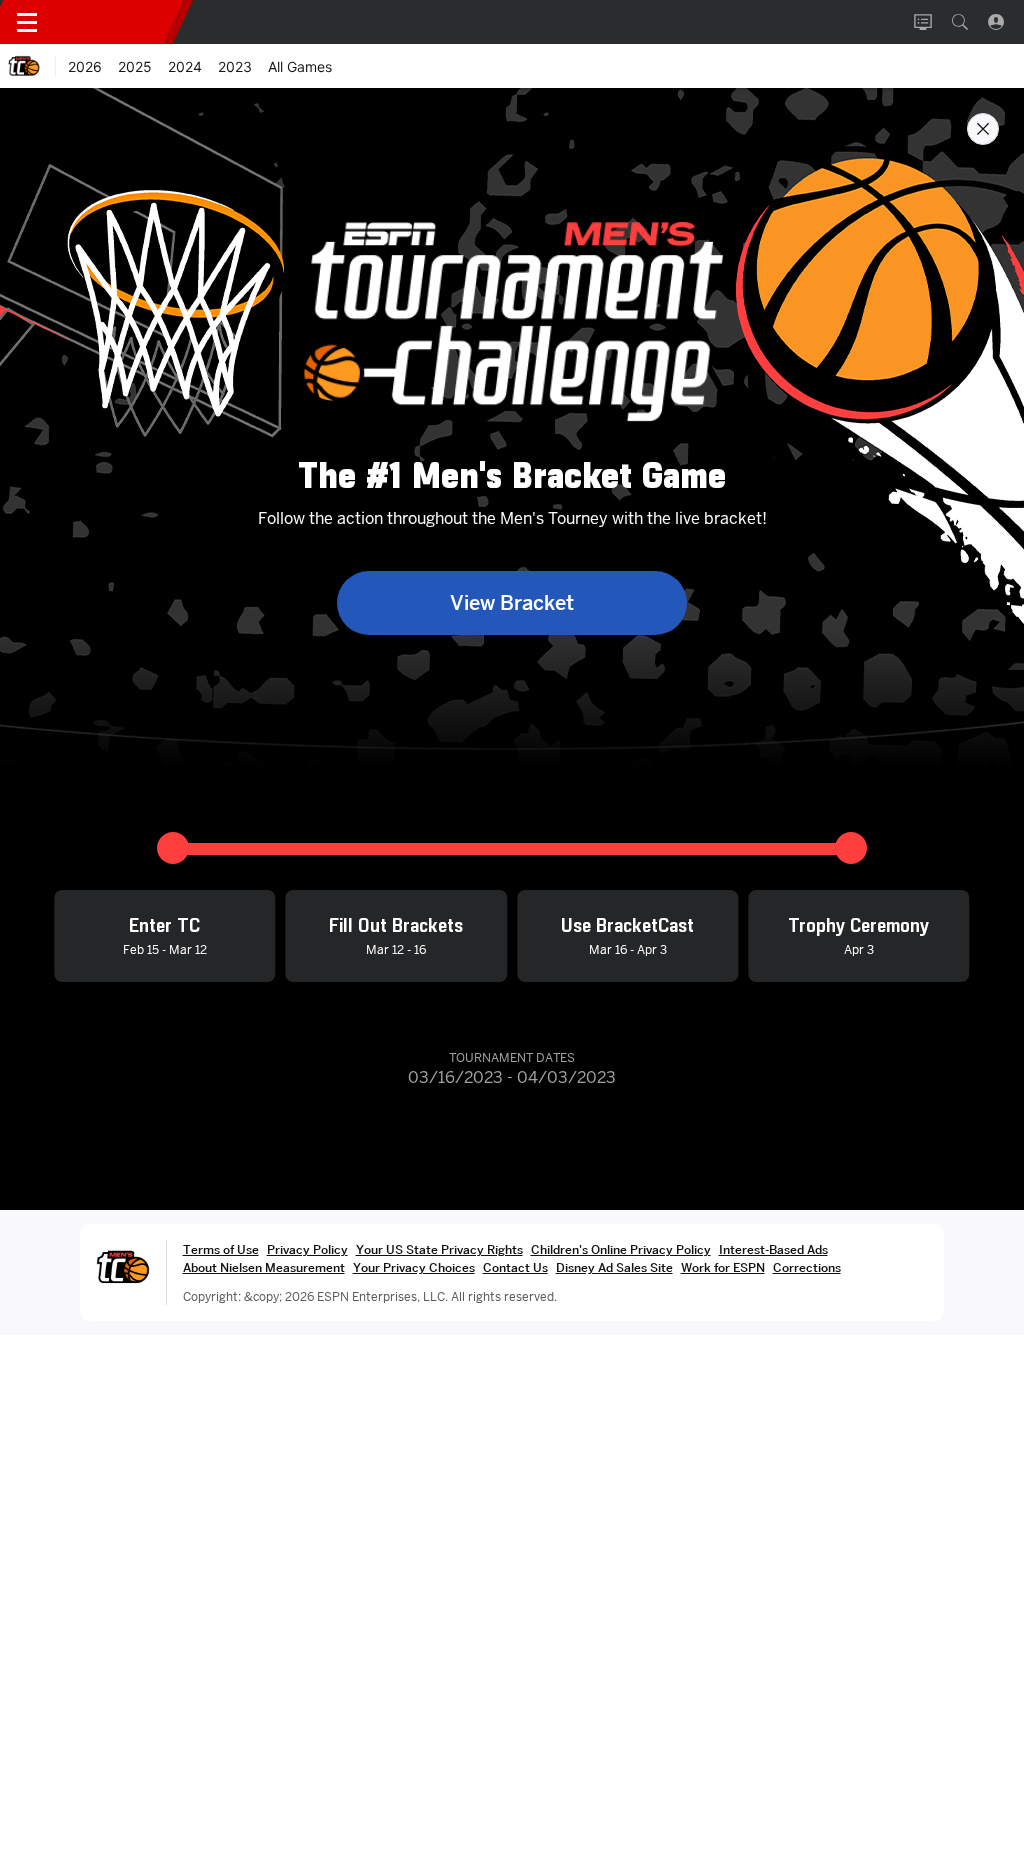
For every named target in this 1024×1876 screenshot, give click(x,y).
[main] (512, 982)
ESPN (118, 22)
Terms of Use (221, 1249)
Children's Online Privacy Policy (621, 1249)
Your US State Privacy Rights (439, 1249)
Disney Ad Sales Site (614, 1267)
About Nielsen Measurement (264, 1267)
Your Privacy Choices (414, 1267)
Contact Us (515, 1267)
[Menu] (27, 22)
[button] (960, 22)
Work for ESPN (723, 1267)
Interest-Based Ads (773, 1249)
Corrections (807, 1267)
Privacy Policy (307, 1249)
